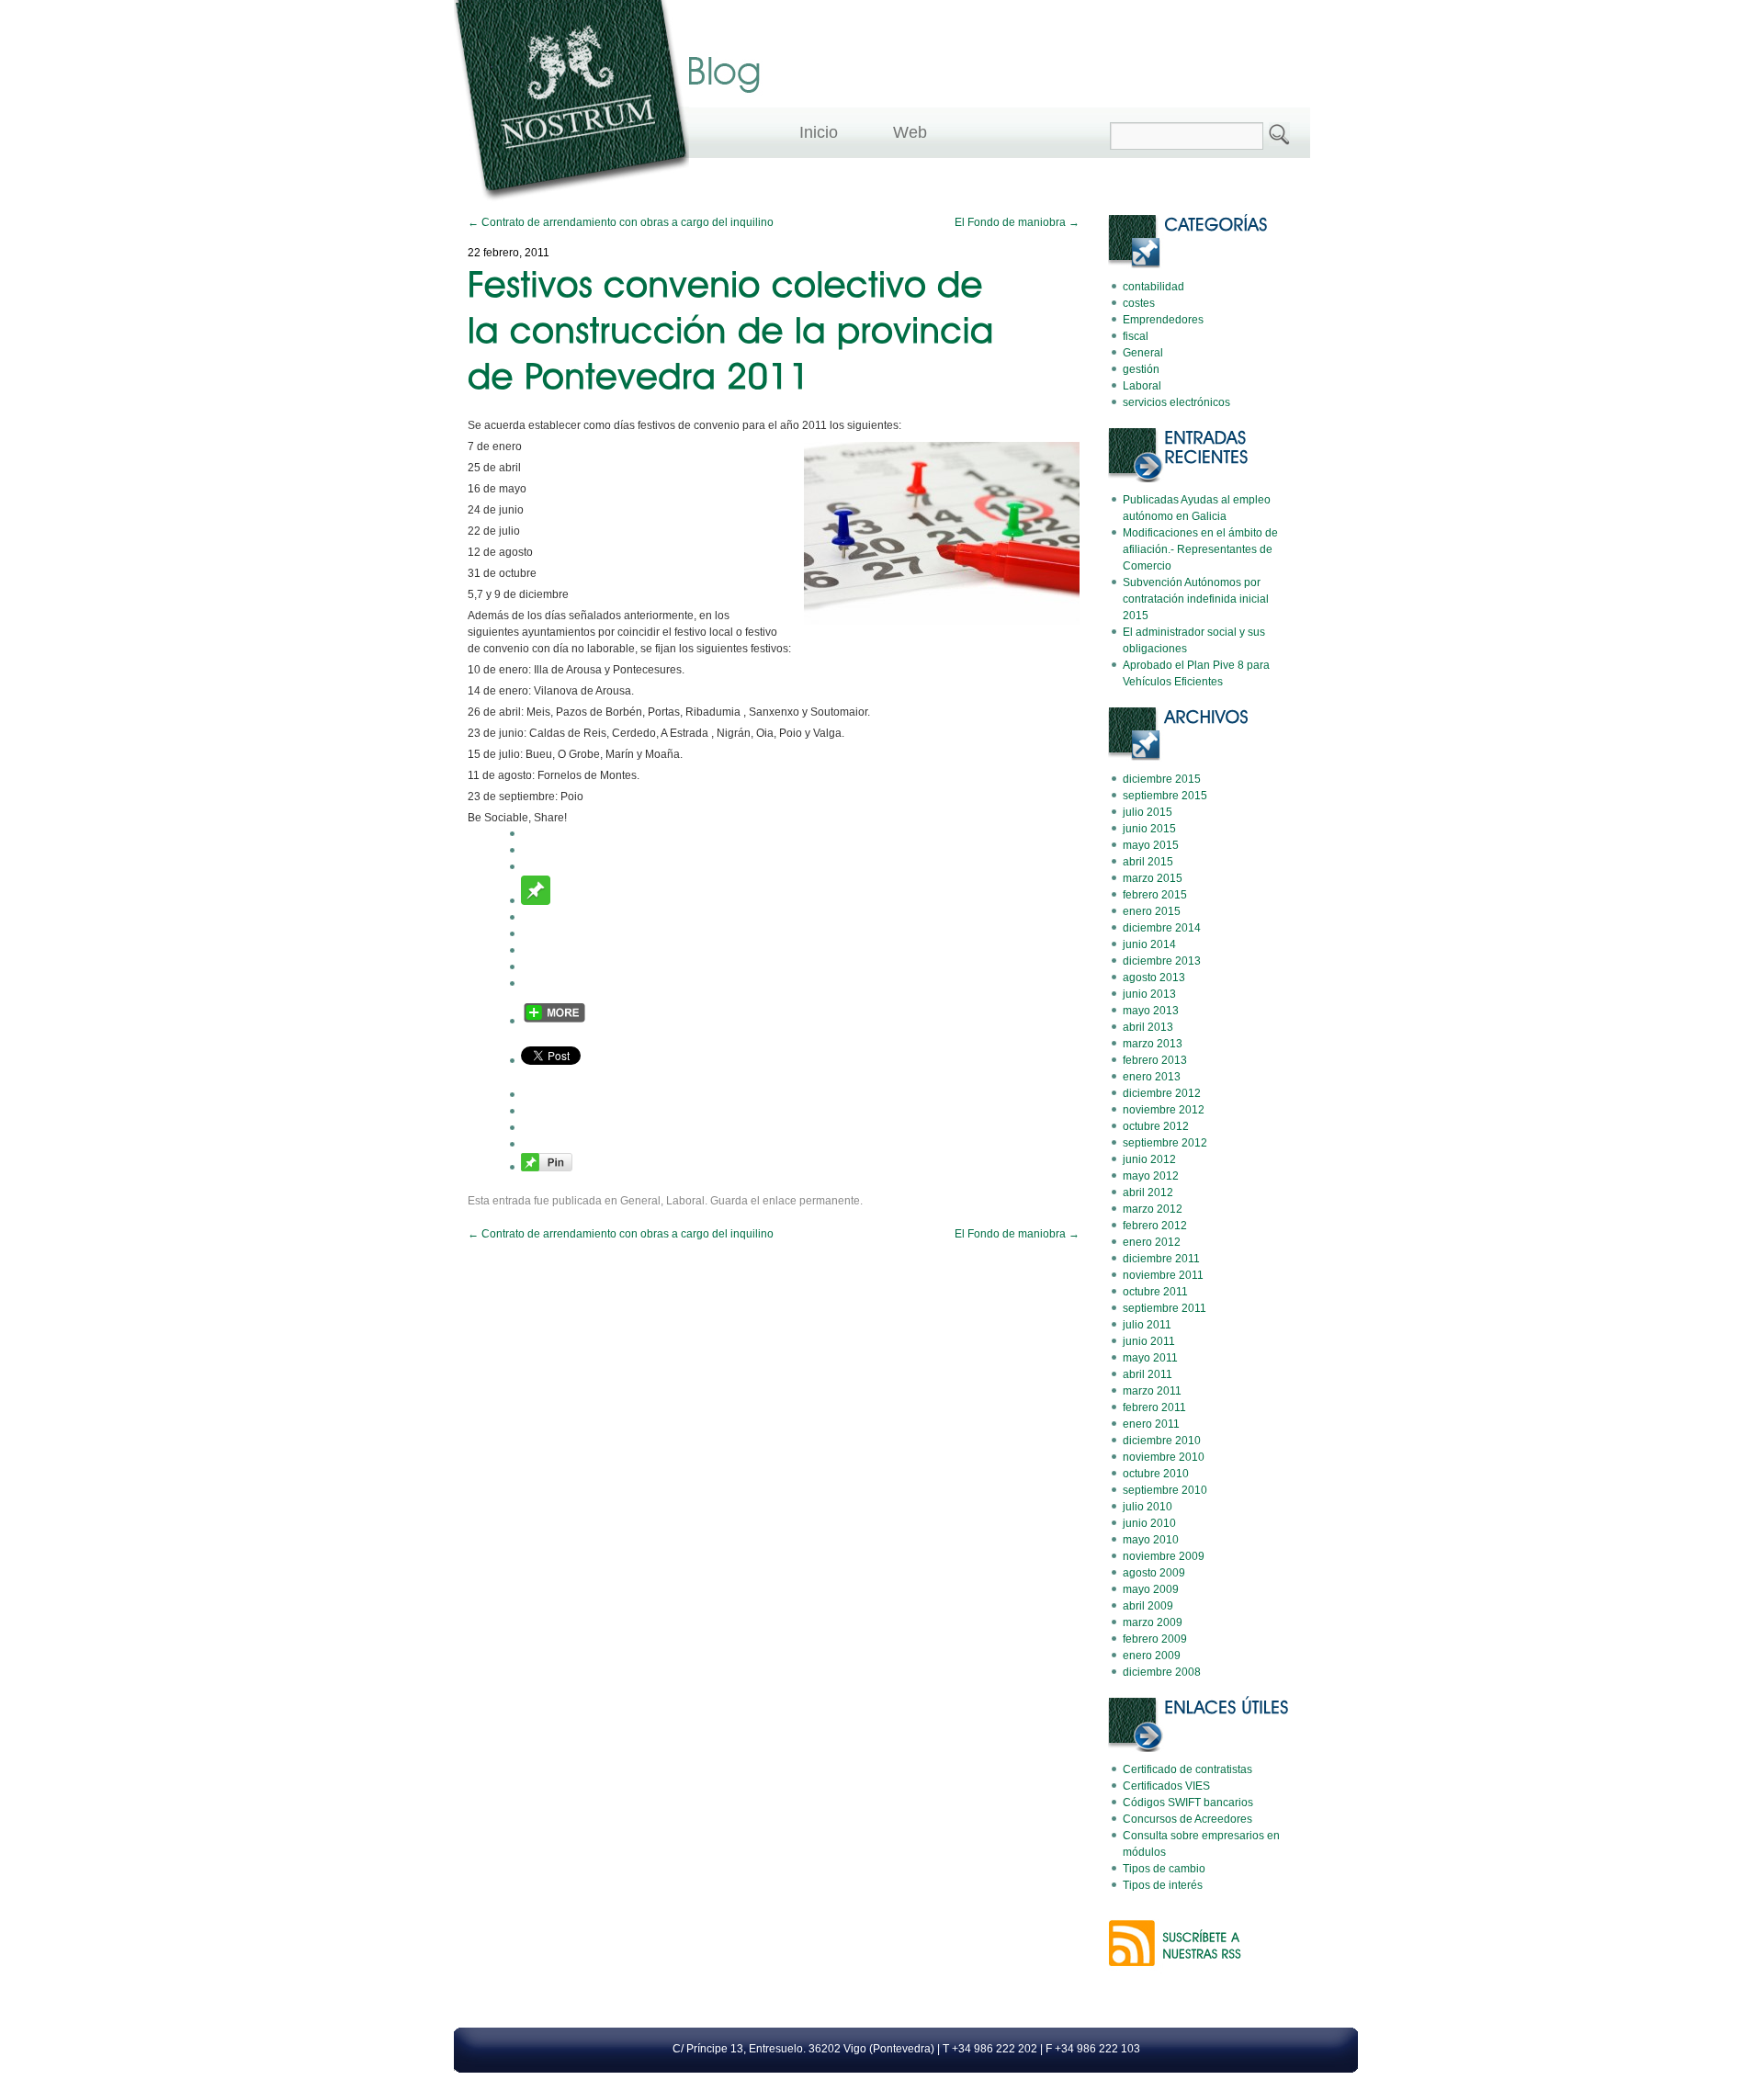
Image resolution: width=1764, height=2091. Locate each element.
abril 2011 (1148, 1374)
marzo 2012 (1153, 1209)
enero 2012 (1152, 1242)
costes (1139, 303)
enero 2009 (1152, 1656)
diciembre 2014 (1162, 928)
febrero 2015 (1155, 895)
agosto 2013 (1154, 978)
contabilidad (1153, 287)
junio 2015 (1149, 829)
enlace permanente (811, 1201)
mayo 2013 (1151, 1011)
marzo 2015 (1153, 878)
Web (910, 132)
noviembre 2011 (1163, 1275)
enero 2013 (1152, 1077)
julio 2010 (1148, 1507)
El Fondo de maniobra (1017, 222)
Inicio (819, 132)
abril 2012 (1148, 1192)
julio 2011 (1147, 1325)
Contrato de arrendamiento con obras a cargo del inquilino (621, 222)
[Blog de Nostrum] (571, 205)
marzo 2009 (1153, 1622)
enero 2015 (1152, 911)
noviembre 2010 (1164, 1457)
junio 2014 (1149, 944)
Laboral (685, 1201)
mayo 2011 (1150, 1358)
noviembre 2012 (1164, 1110)
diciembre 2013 (1162, 961)
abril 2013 (1148, 1027)
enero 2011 (1151, 1424)
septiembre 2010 (1165, 1490)
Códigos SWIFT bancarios (1188, 1803)
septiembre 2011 (1165, 1308)
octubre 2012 (1156, 1126)
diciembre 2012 (1162, 1093)
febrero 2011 (1154, 1407)
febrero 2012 (1155, 1226)
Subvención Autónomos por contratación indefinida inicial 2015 (1196, 599)
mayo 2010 (1151, 1540)
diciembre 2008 (1162, 1672)
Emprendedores (1163, 320)
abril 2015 (1148, 862)
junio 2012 (1149, 1159)
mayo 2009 (1151, 1589)
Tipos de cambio (1164, 1869)
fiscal (1136, 336)
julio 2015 (1148, 812)
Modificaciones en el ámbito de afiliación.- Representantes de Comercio (1200, 549)
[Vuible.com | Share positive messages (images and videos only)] (536, 901)
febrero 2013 (1155, 1060)
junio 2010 (1149, 1523)
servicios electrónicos (1176, 402)
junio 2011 (1149, 1341)
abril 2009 (1148, 1606)
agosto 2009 (1154, 1573)
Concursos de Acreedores (1187, 1819)
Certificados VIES (1166, 1786)
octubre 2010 (1156, 1474)
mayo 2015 (1151, 845)
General (640, 1201)
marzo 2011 (1152, 1391)
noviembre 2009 (1164, 1556)
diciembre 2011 (1161, 1259)
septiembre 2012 (1165, 1143)
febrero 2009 (1155, 1639)
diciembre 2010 (1162, 1441)
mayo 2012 (1151, 1176)
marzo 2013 (1153, 1044)
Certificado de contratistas (1187, 1769)
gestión (1141, 369)
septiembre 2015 (1165, 796)
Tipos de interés (1163, 1885)
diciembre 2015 (1162, 779)
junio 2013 (1149, 994)
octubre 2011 (1155, 1292)
